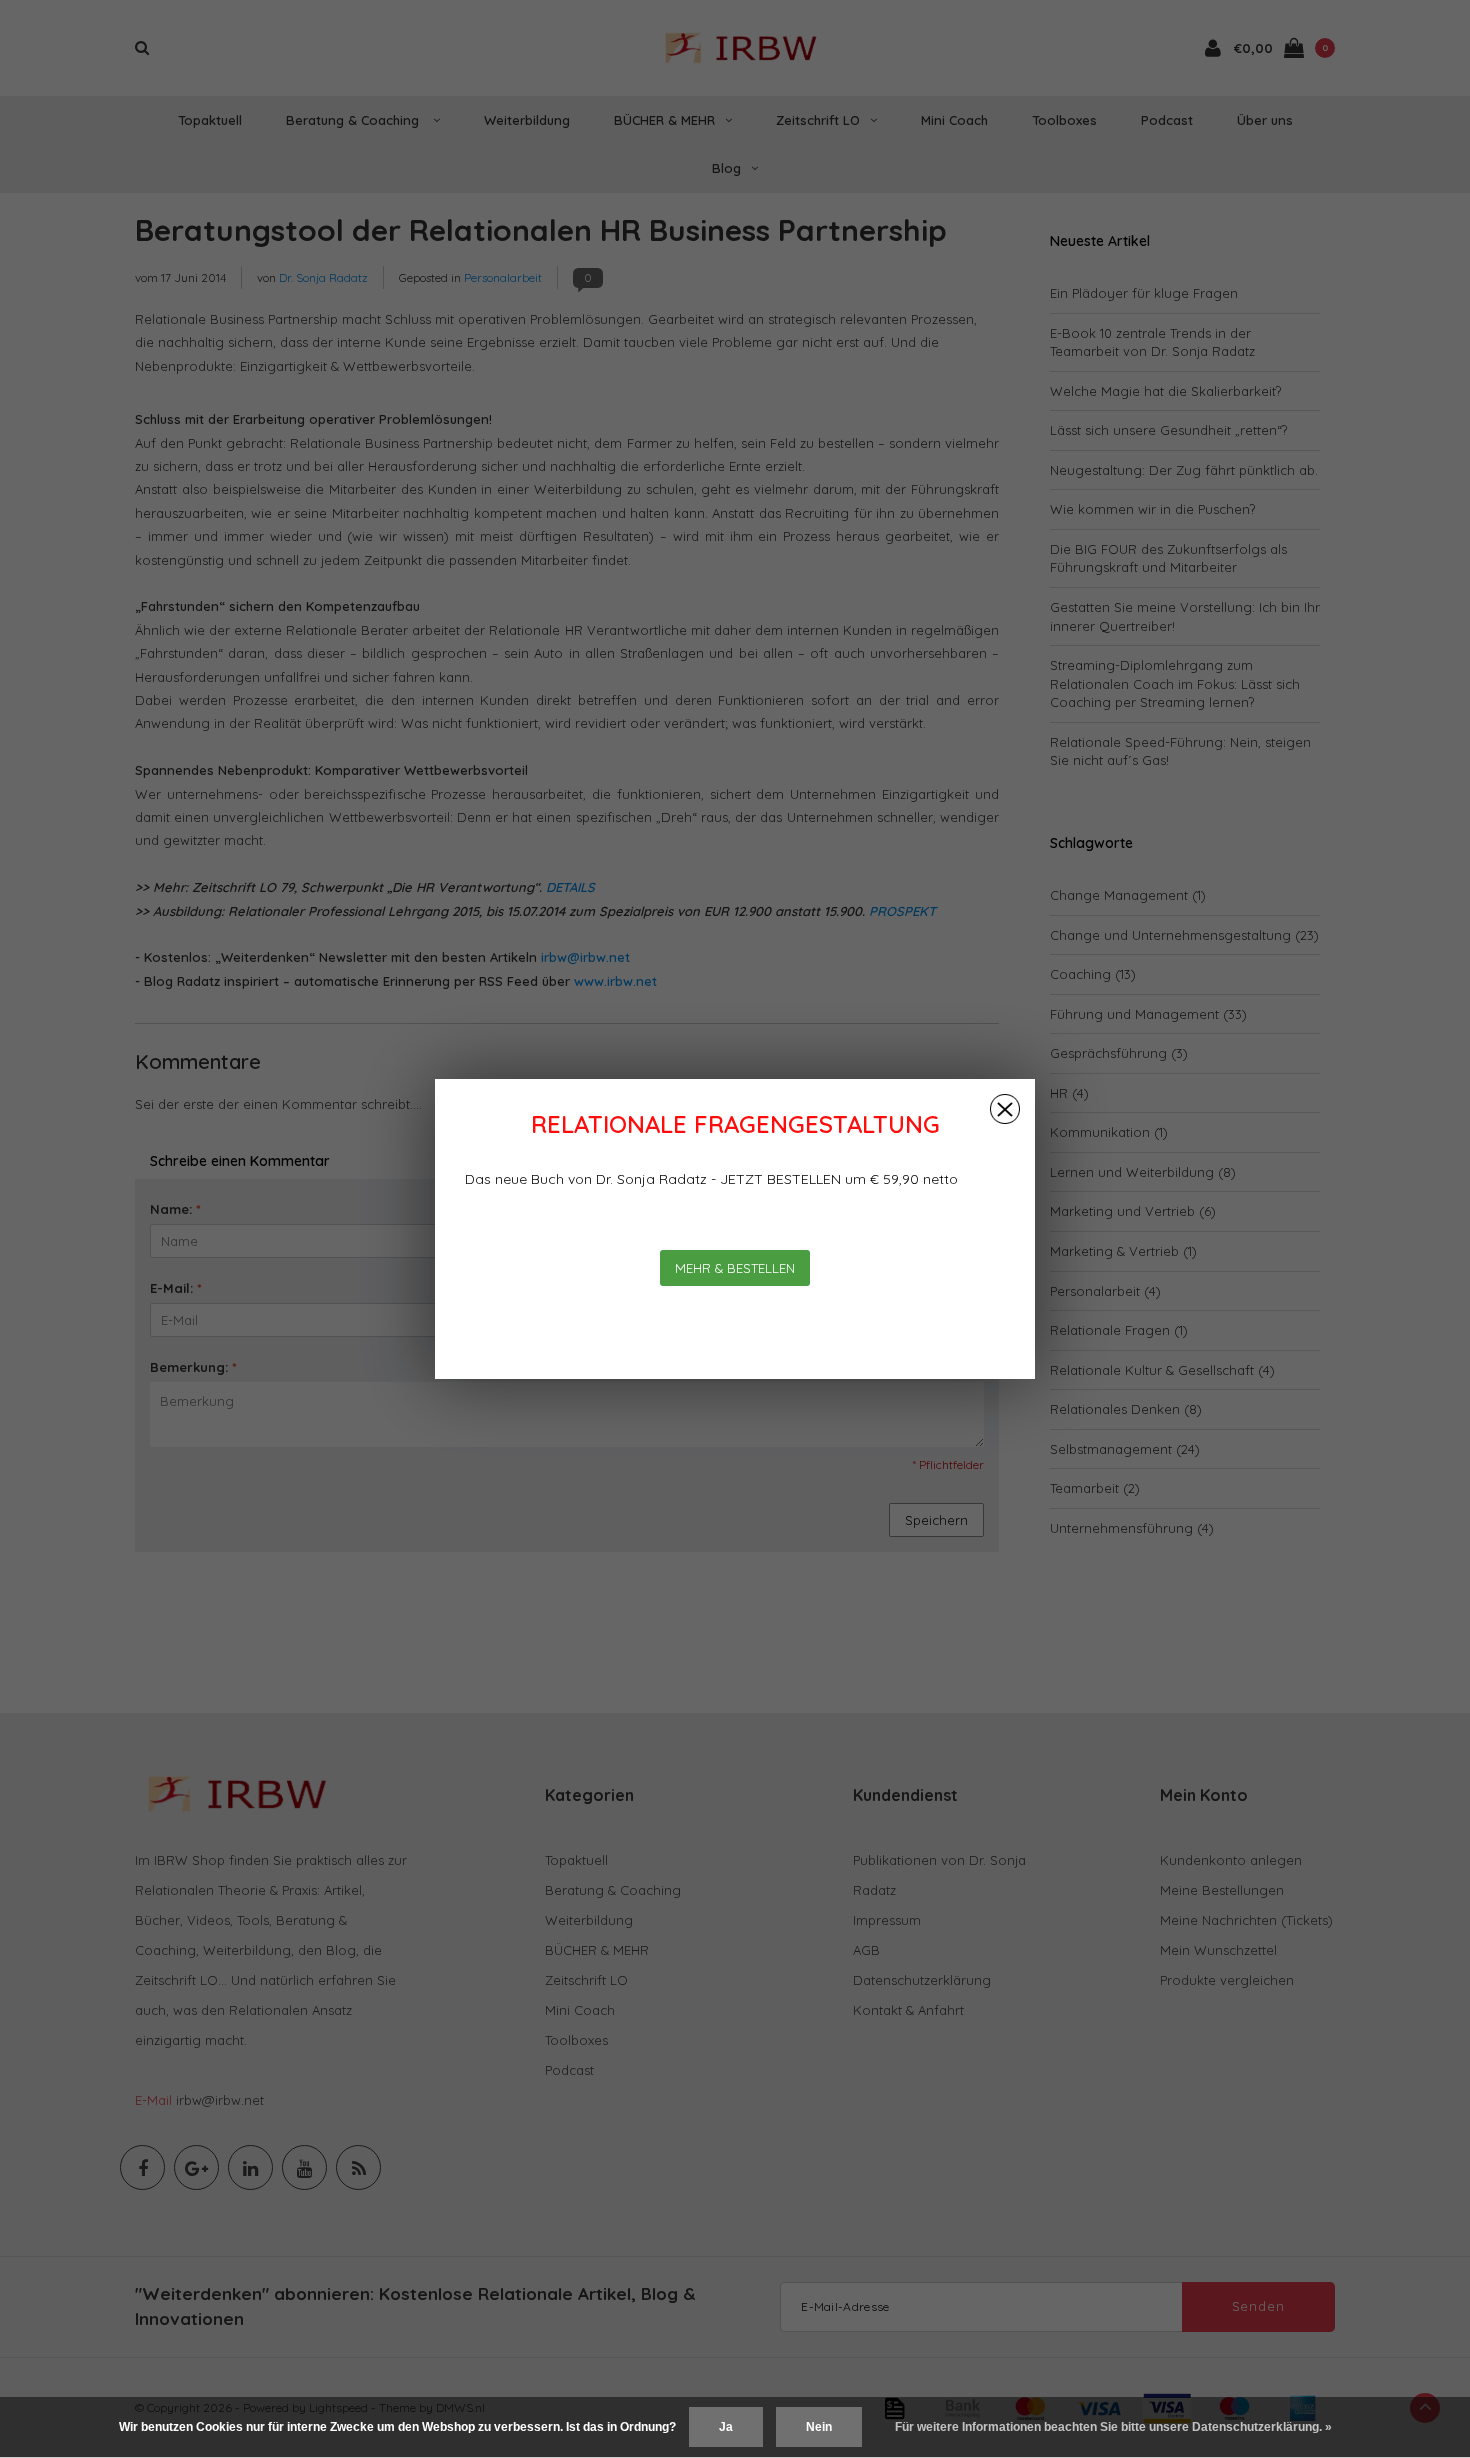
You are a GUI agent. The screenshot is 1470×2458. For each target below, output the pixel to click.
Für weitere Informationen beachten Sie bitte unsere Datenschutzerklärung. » (1113, 2427)
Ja (726, 2427)
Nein (819, 2427)
